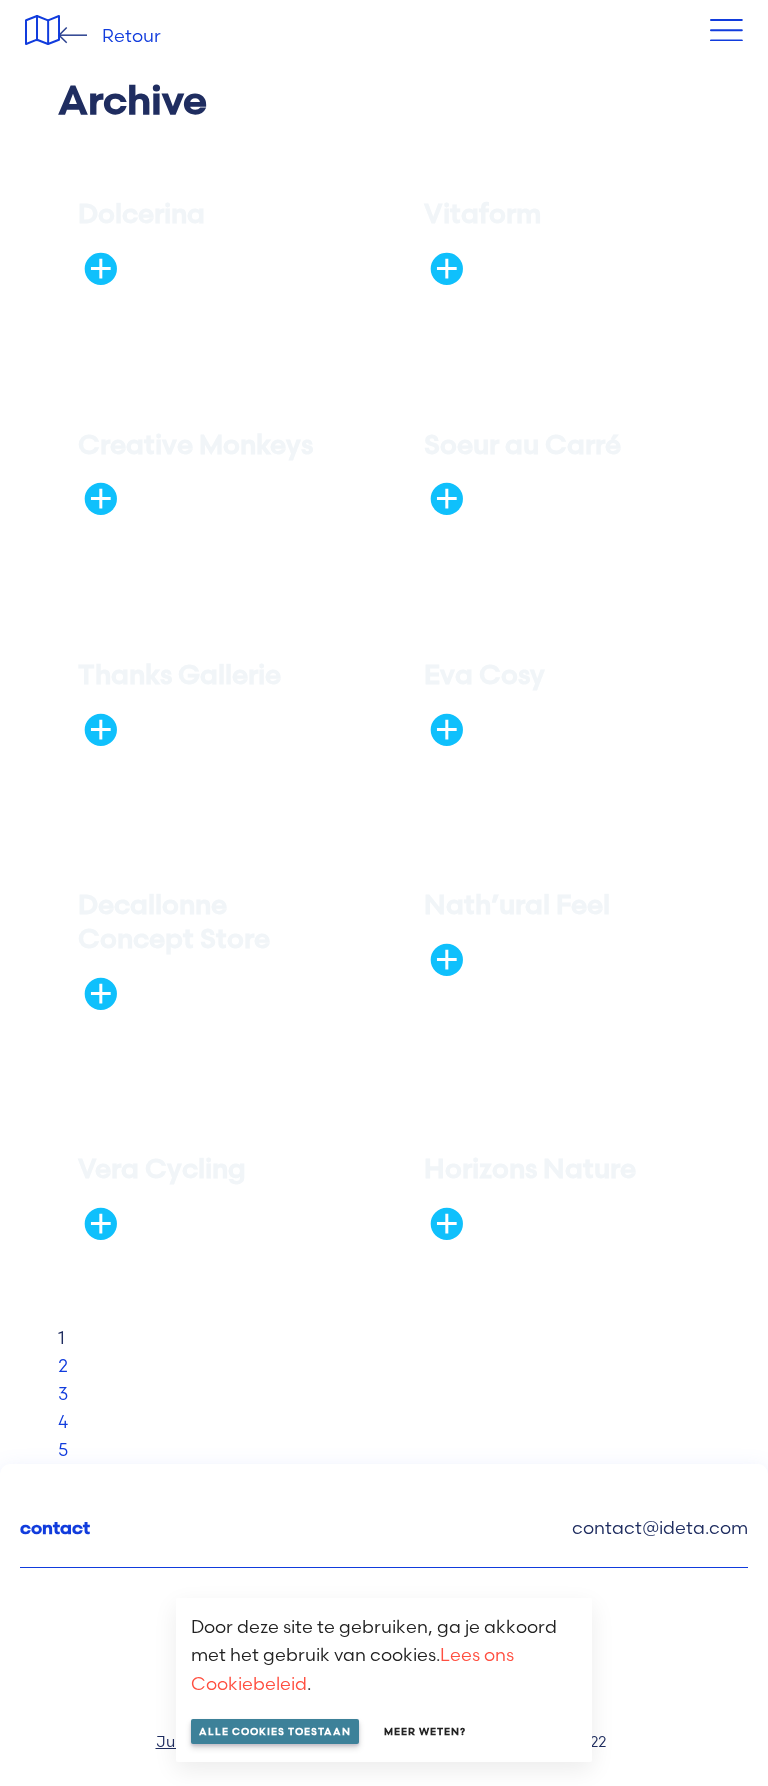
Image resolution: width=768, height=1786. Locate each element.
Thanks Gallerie (179, 674)
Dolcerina (141, 213)
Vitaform (482, 213)
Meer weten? (425, 1731)
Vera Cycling (162, 1168)
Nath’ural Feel (517, 904)
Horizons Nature (530, 1168)
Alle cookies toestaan (275, 1731)
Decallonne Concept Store (174, 921)
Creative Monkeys (195, 444)
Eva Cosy (484, 674)
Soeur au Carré (522, 444)
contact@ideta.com (660, 1527)
